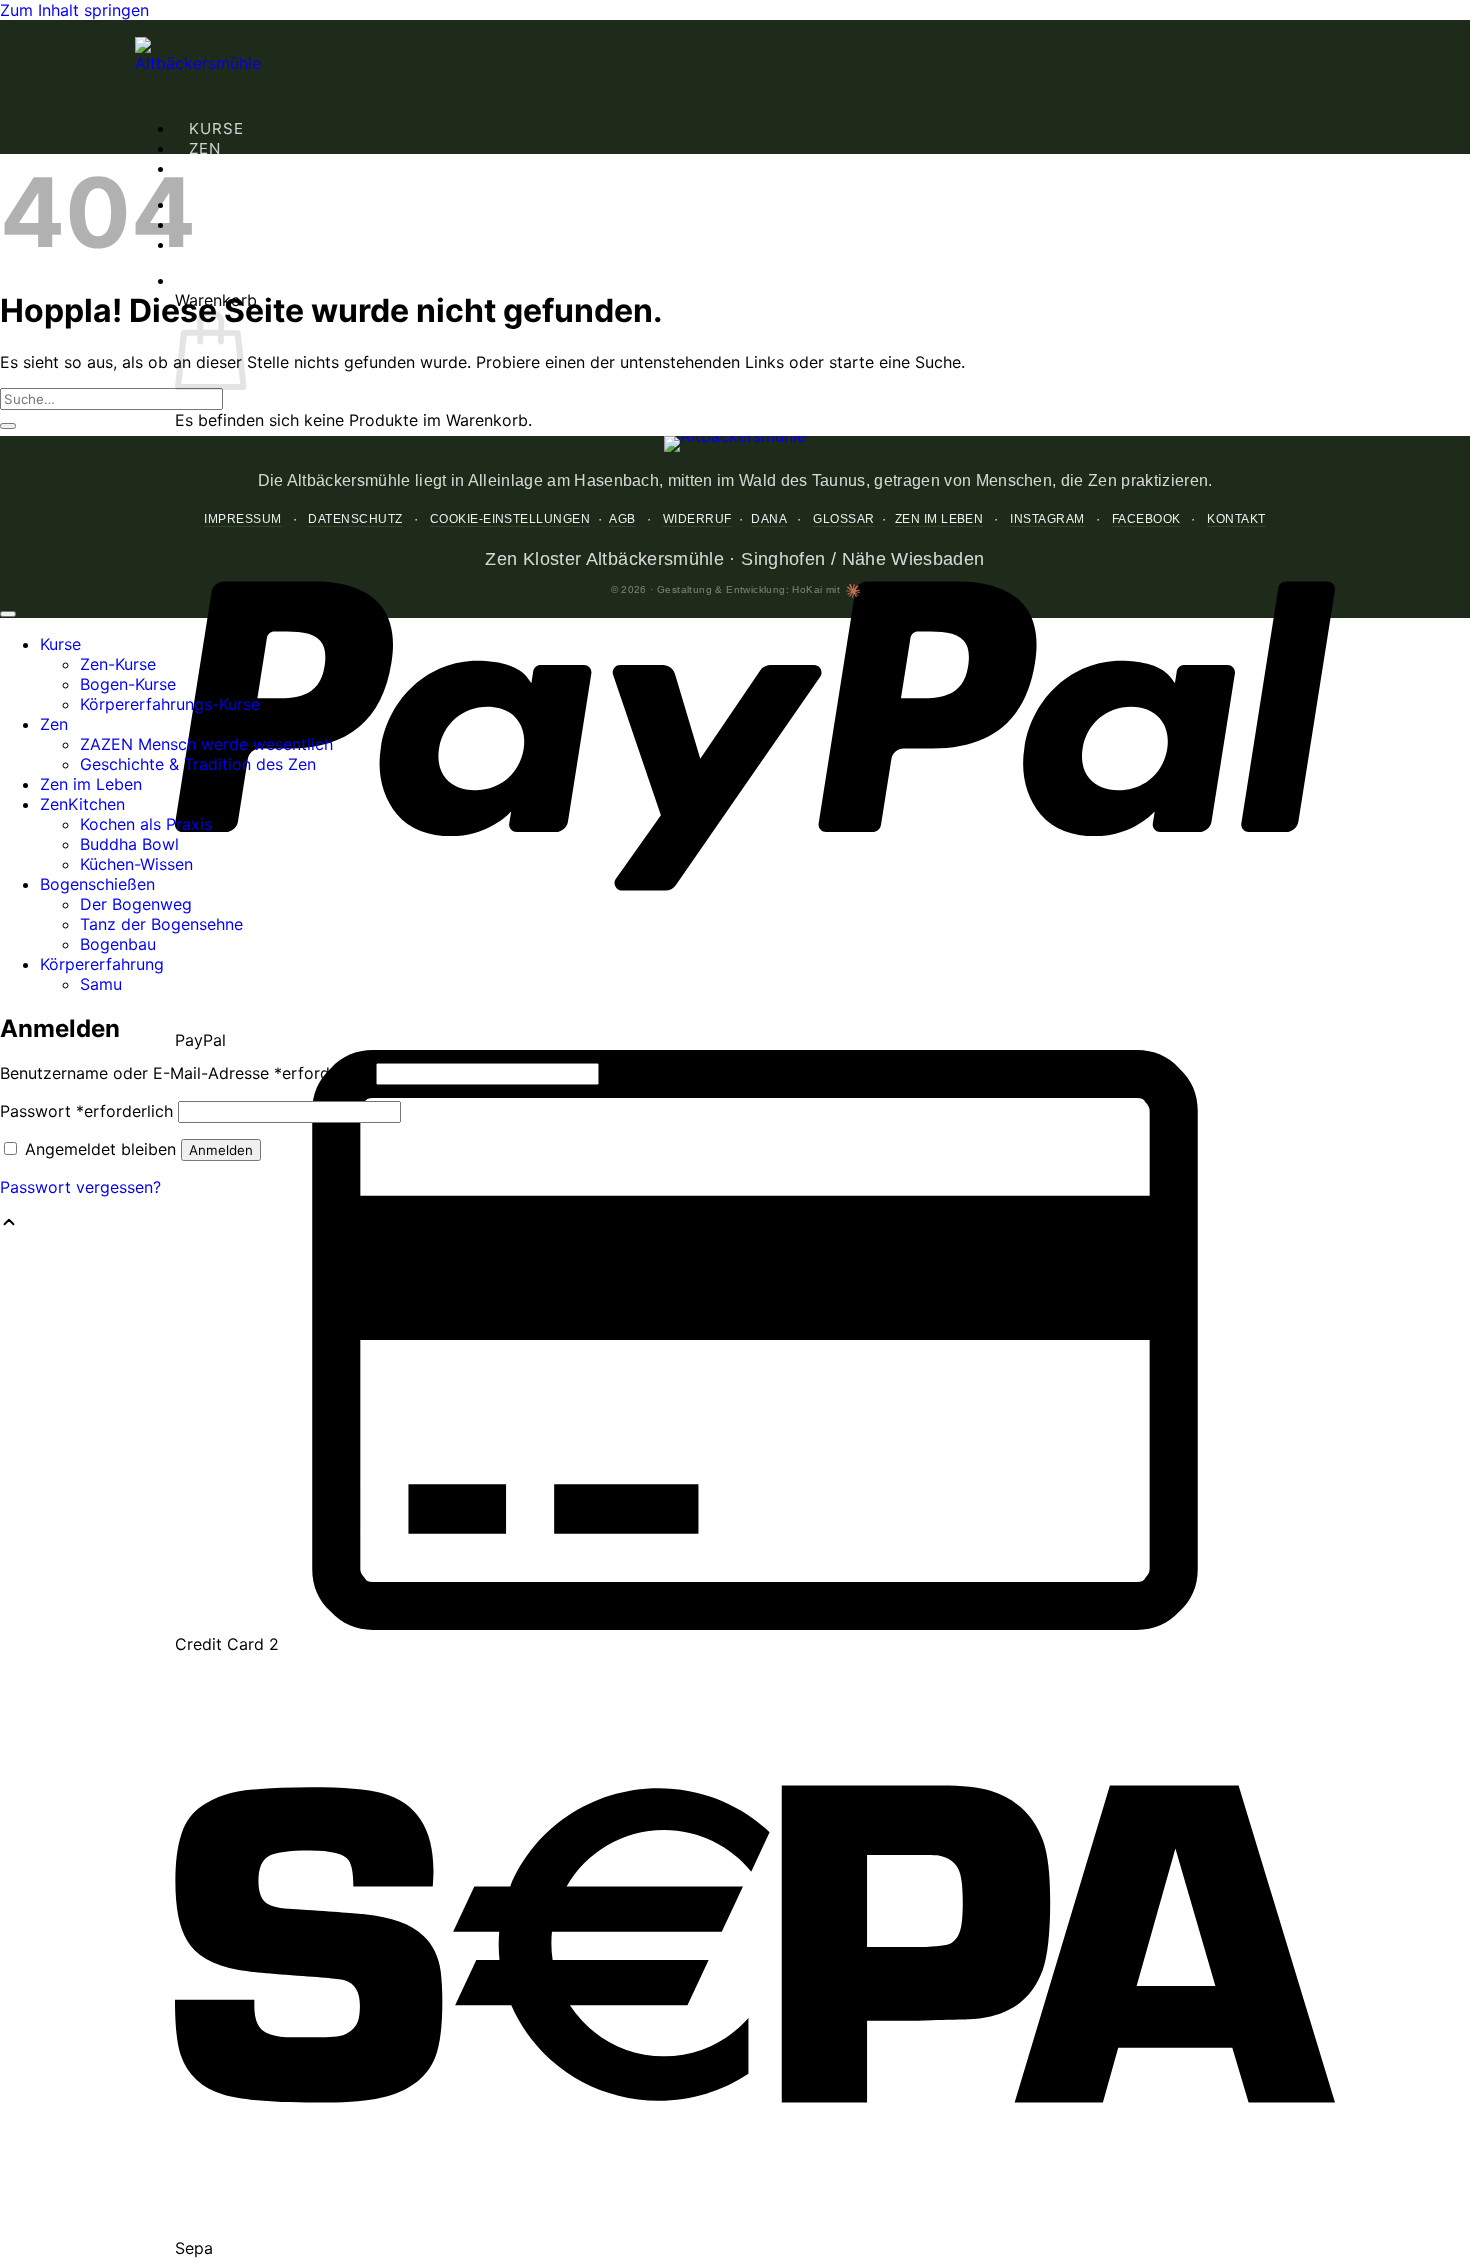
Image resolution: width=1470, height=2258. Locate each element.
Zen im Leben (939, 519)
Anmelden (221, 1150)
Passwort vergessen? (80, 1187)
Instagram (1047, 519)
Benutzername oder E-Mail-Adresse (185, 1073)
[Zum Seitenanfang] (8, 614)
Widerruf (697, 519)
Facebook (1146, 519)
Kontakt (1236, 519)
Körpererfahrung (271, 224)
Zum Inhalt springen (74, 10)
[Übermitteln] (8, 426)
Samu (101, 984)
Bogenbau (118, 944)
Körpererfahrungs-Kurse (170, 704)
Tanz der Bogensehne (161, 924)
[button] (189, 280)
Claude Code (853, 591)
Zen (205, 148)
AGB (622, 519)
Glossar (843, 519)
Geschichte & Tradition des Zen (198, 764)
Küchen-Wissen (136, 864)
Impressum (242, 519)
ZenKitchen (241, 168)
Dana (768, 519)
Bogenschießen (264, 204)
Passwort (86, 1111)
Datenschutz (355, 519)
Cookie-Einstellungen (510, 519)
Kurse (216, 128)
